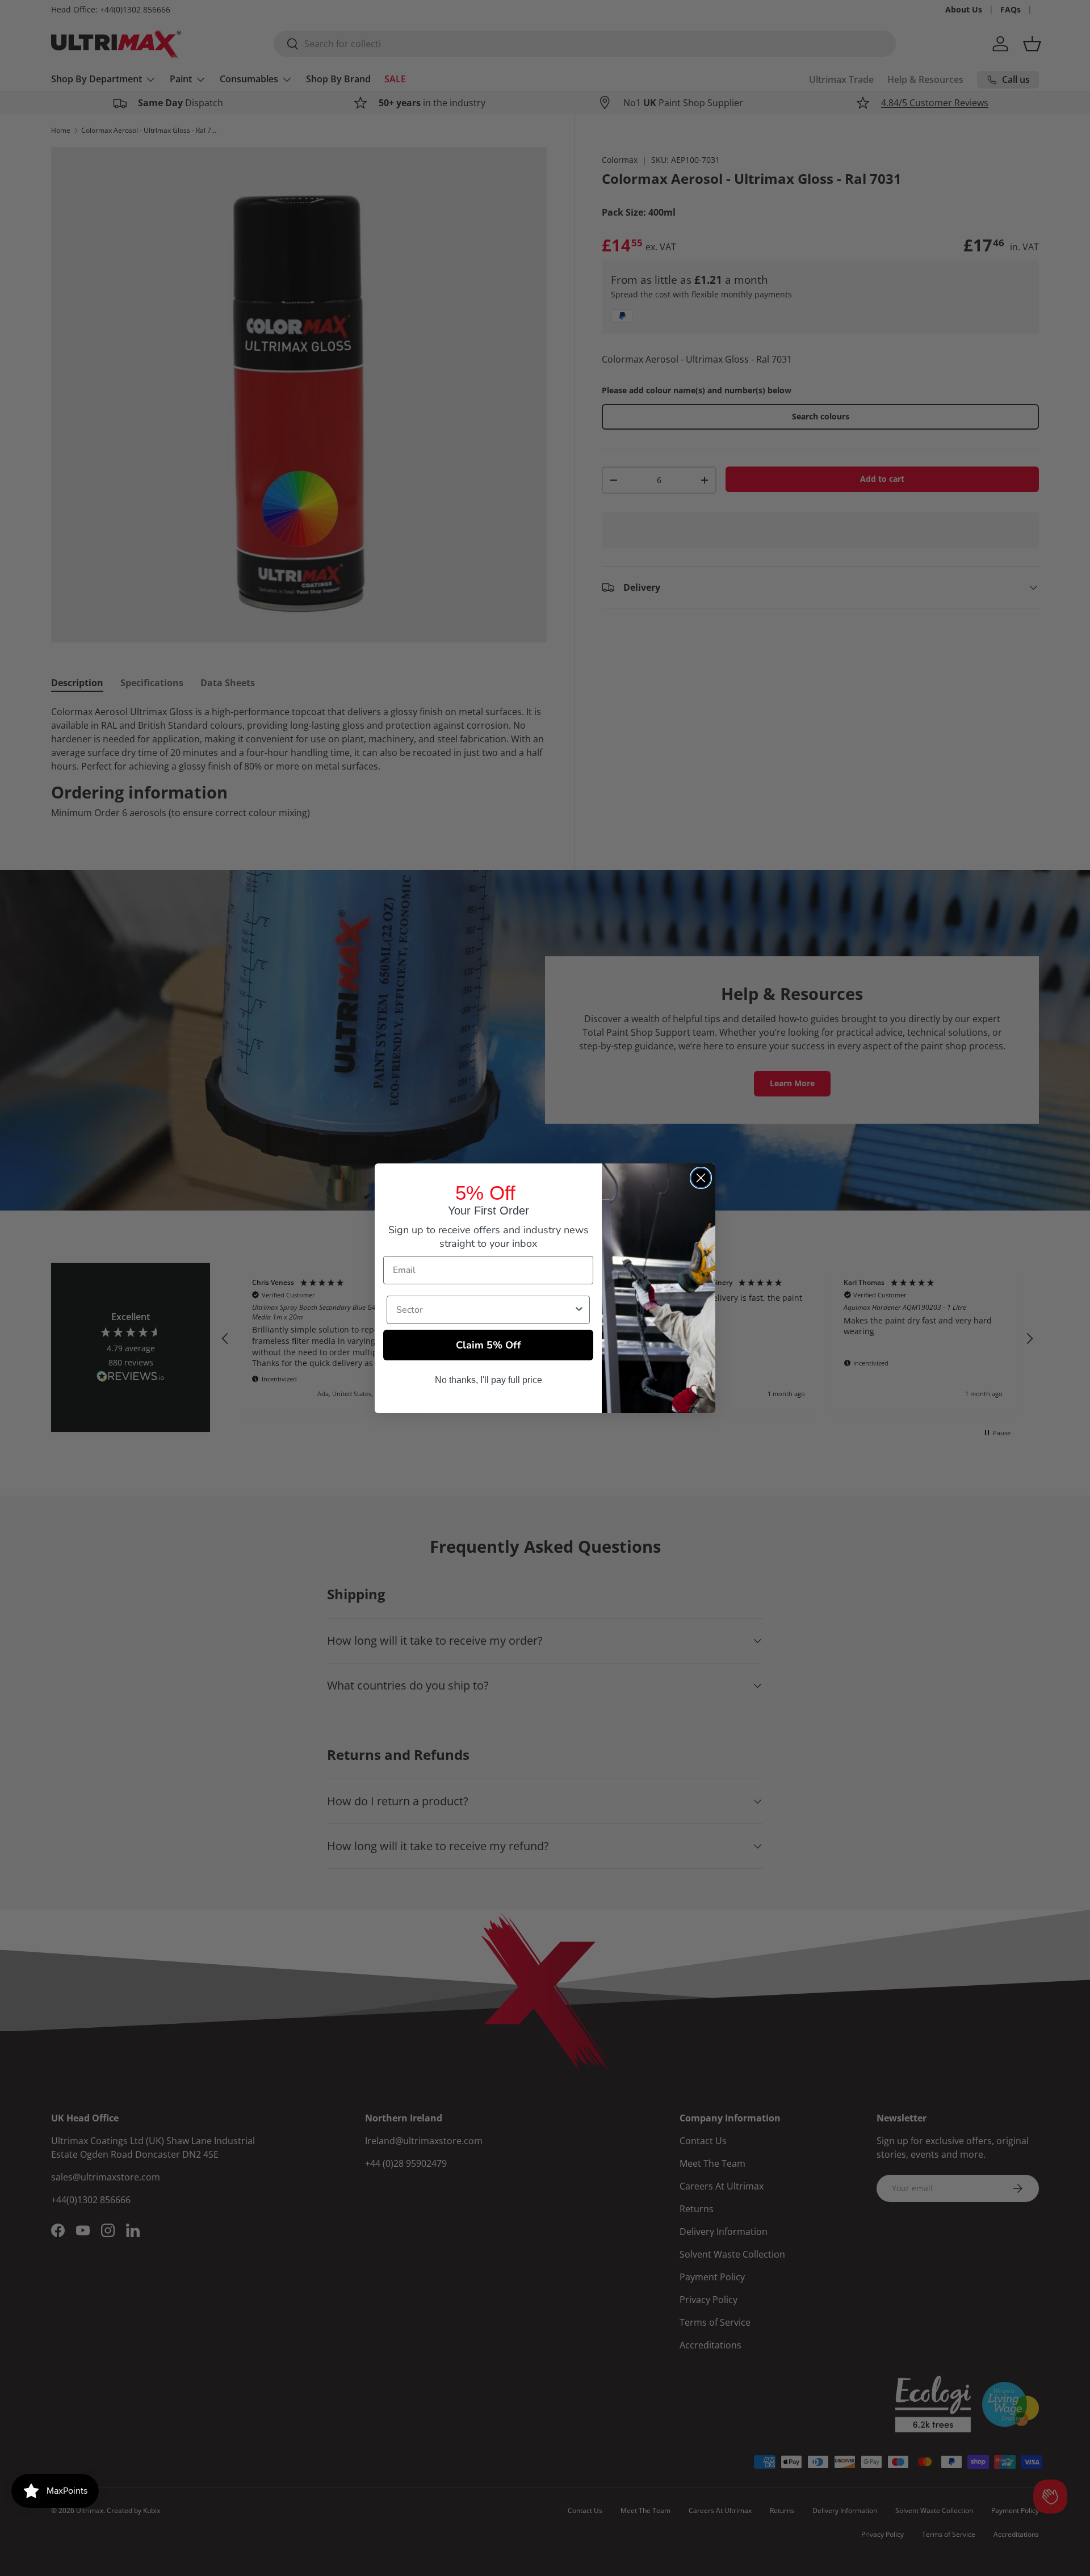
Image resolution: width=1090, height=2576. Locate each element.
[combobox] (485, 1310)
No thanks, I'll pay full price (489, 1380)
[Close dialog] (701, 1178)
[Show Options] (579, 1310)
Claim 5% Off (489, 1345)
